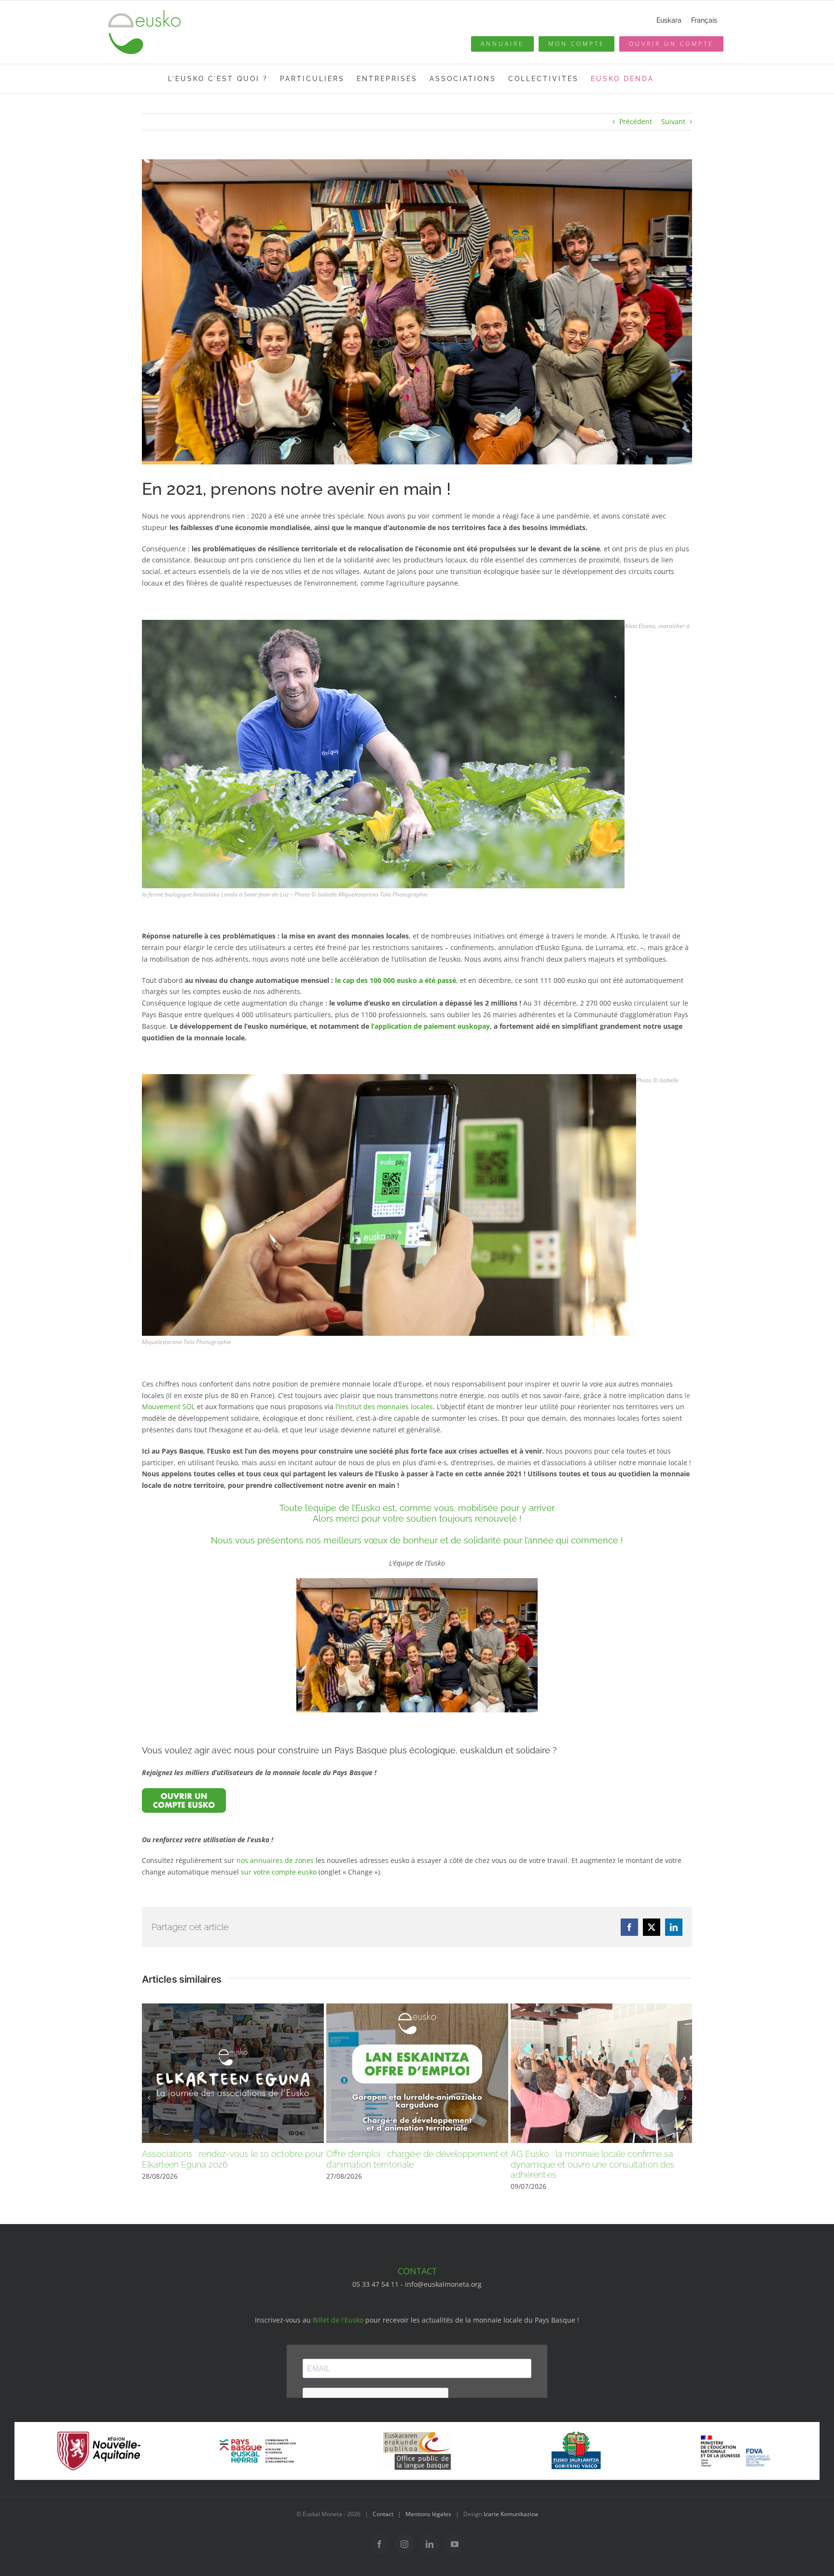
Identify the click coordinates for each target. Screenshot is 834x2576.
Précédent (636, 121)
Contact (383, 2514)
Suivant (673, 121)
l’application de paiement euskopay (431, 1026)
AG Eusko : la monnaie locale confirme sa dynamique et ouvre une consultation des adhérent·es (593, 2164)
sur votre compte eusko (279, 1872)
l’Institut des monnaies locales (384, 1407)
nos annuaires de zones (275, 1860)
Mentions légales (428, 2514)
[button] (149, 2098)
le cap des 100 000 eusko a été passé (396, 980)
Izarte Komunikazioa (511, 2514)
